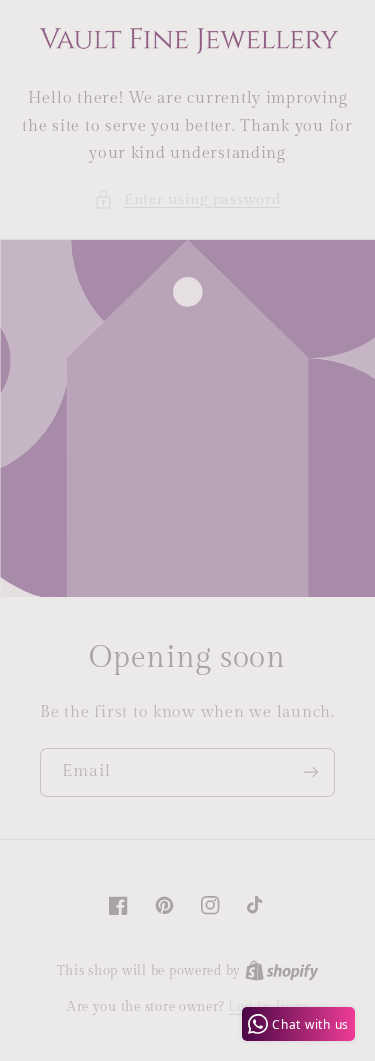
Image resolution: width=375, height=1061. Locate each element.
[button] (187, 200)
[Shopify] (282, 971)
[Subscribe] (311, 772)
